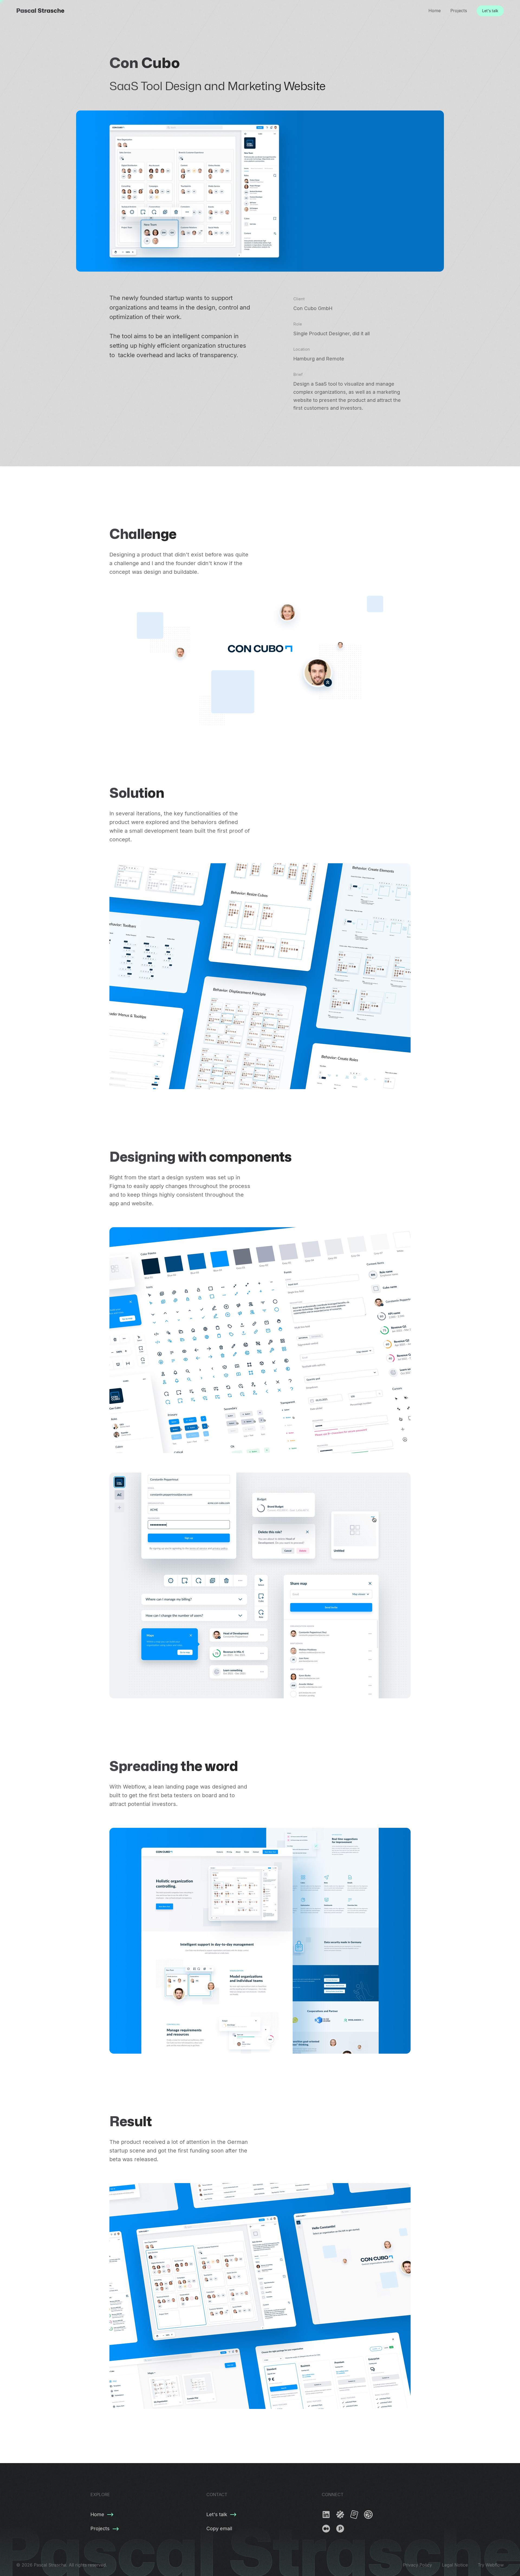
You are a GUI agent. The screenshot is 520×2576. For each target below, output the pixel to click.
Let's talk (490, 11)
